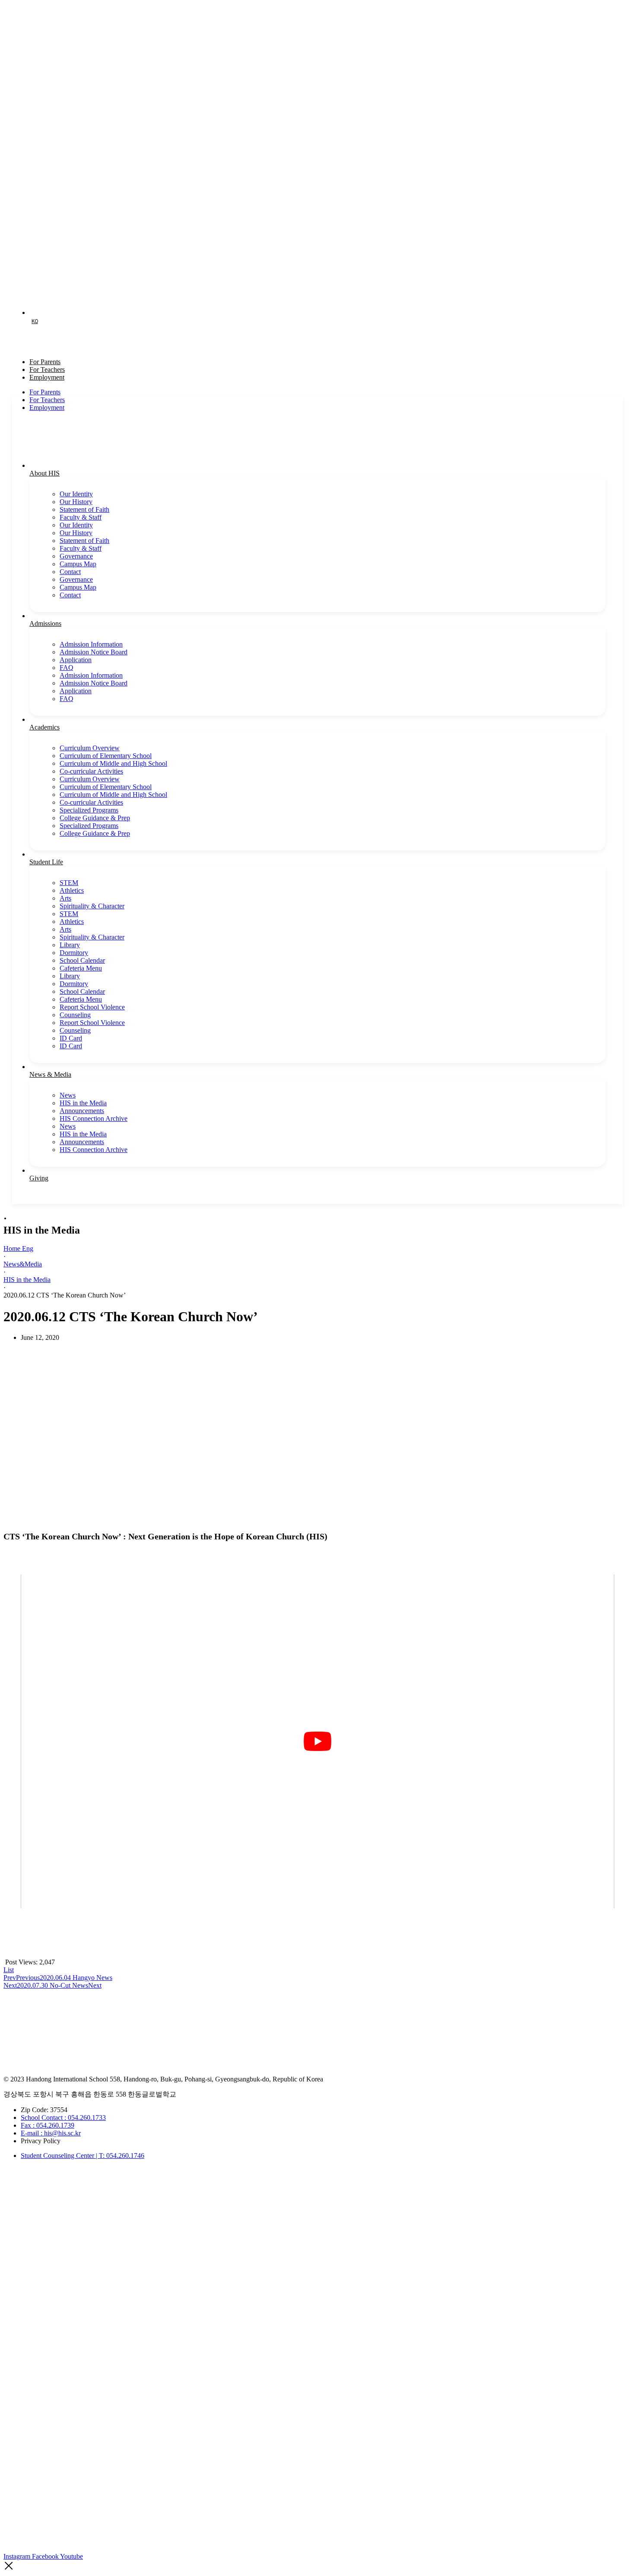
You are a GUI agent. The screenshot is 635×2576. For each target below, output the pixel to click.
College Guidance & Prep (95, 818)
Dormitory (74, 953)
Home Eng (18, 1248)
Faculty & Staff (81, 517)
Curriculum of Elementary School (106, 756)
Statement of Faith (84, 509)
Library (70, 945)
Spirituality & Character (92, 906)
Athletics (72, 890)
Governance (76, 556)
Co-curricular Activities (91, 771)
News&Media (23, 1264)
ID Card (71, 1038)
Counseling (75, 1015)
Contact (70, 572)
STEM (69, 883)
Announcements (82, 1111)
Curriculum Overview (90, 748)
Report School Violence (92, 1007)
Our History (76, 502)
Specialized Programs (89, 810)
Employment (47, 377)
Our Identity (76, 494)
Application (76, 660)
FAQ (67, 668)
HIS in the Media (83, 1103)
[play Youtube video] (317, 1741)
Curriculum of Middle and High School (113, 763)
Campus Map (78, 564)
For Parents (45, 392)
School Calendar (82, 960)
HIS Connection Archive (94, 1118)
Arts (65, 898)
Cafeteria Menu (81, 968)
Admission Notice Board (94, 652)
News (68, 1095)
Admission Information (91, 644)
